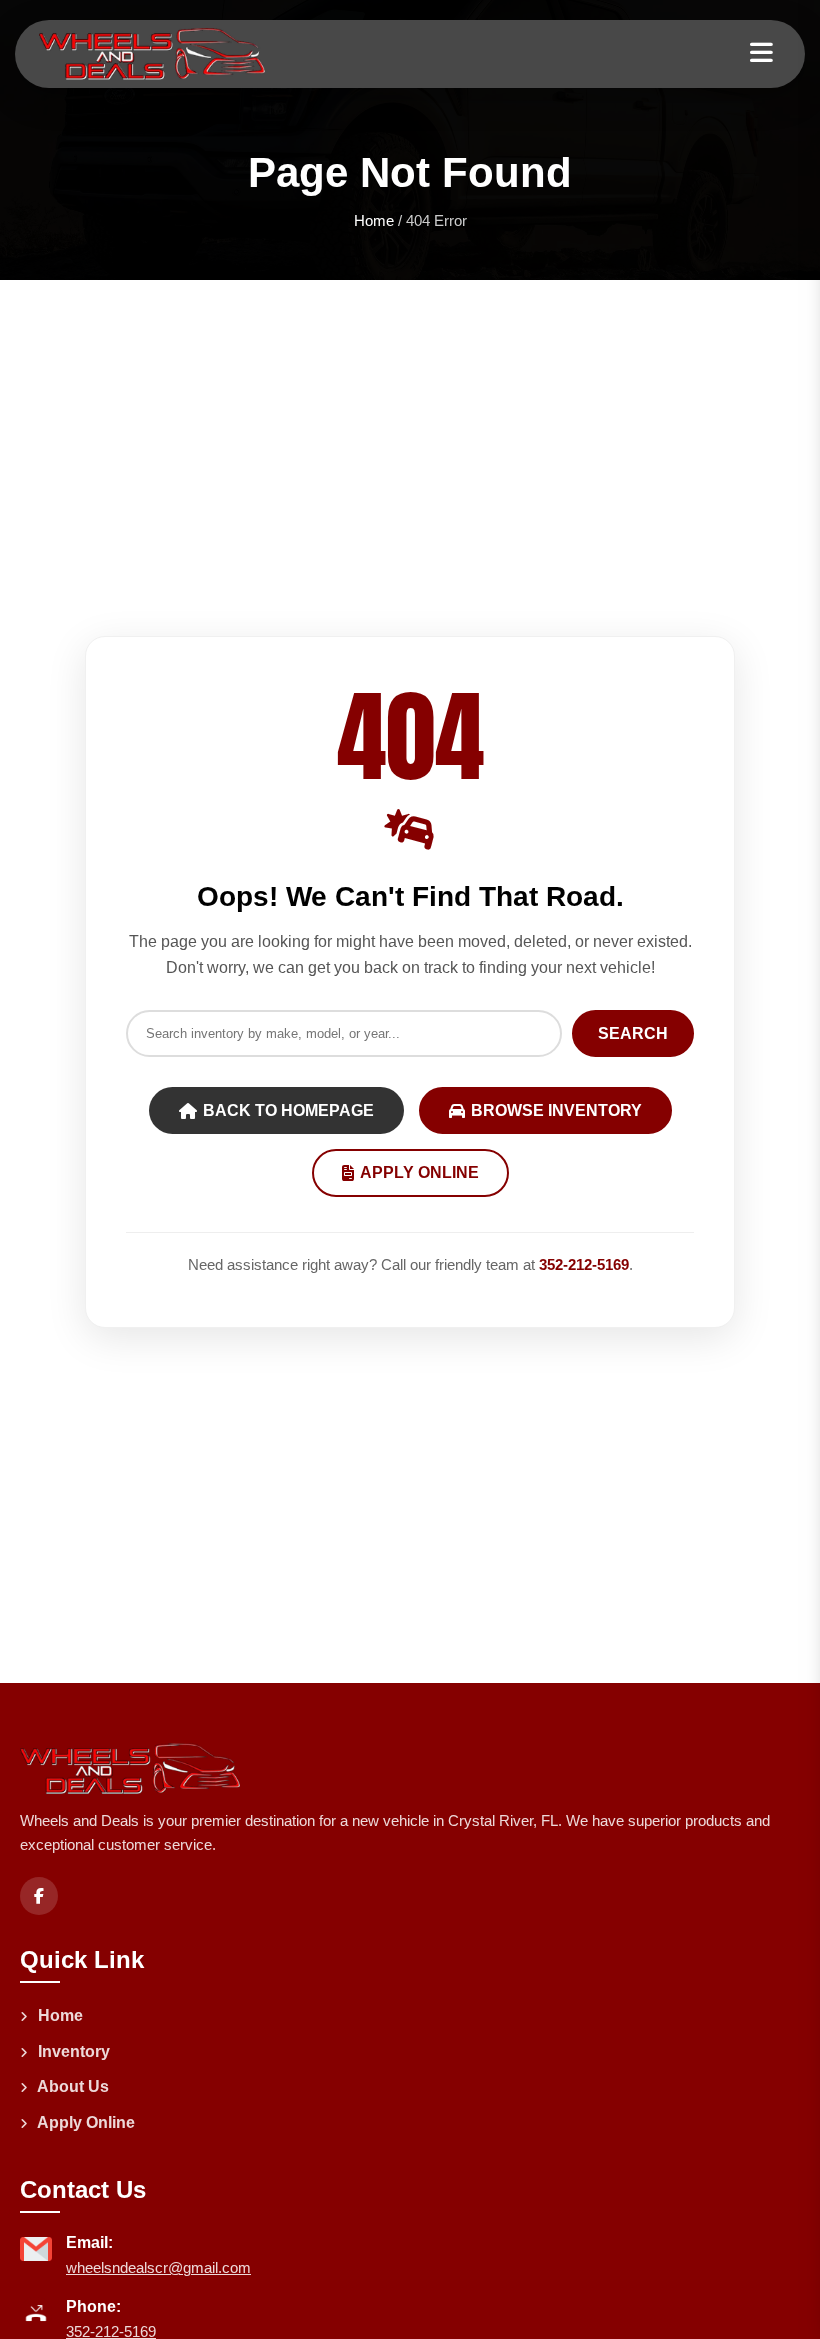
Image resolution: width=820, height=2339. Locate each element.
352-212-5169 (584, 1264)
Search (633, 1033)
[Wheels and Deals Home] (152, 54)
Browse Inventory (556, 1110)
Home (374, 220)
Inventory (72, 2051)
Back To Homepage (288, 1110)
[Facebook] (39, 1896)
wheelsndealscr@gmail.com (158, 2267)
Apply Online (419, 1172)
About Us (71, 2086)
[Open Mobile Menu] (761, 53)
